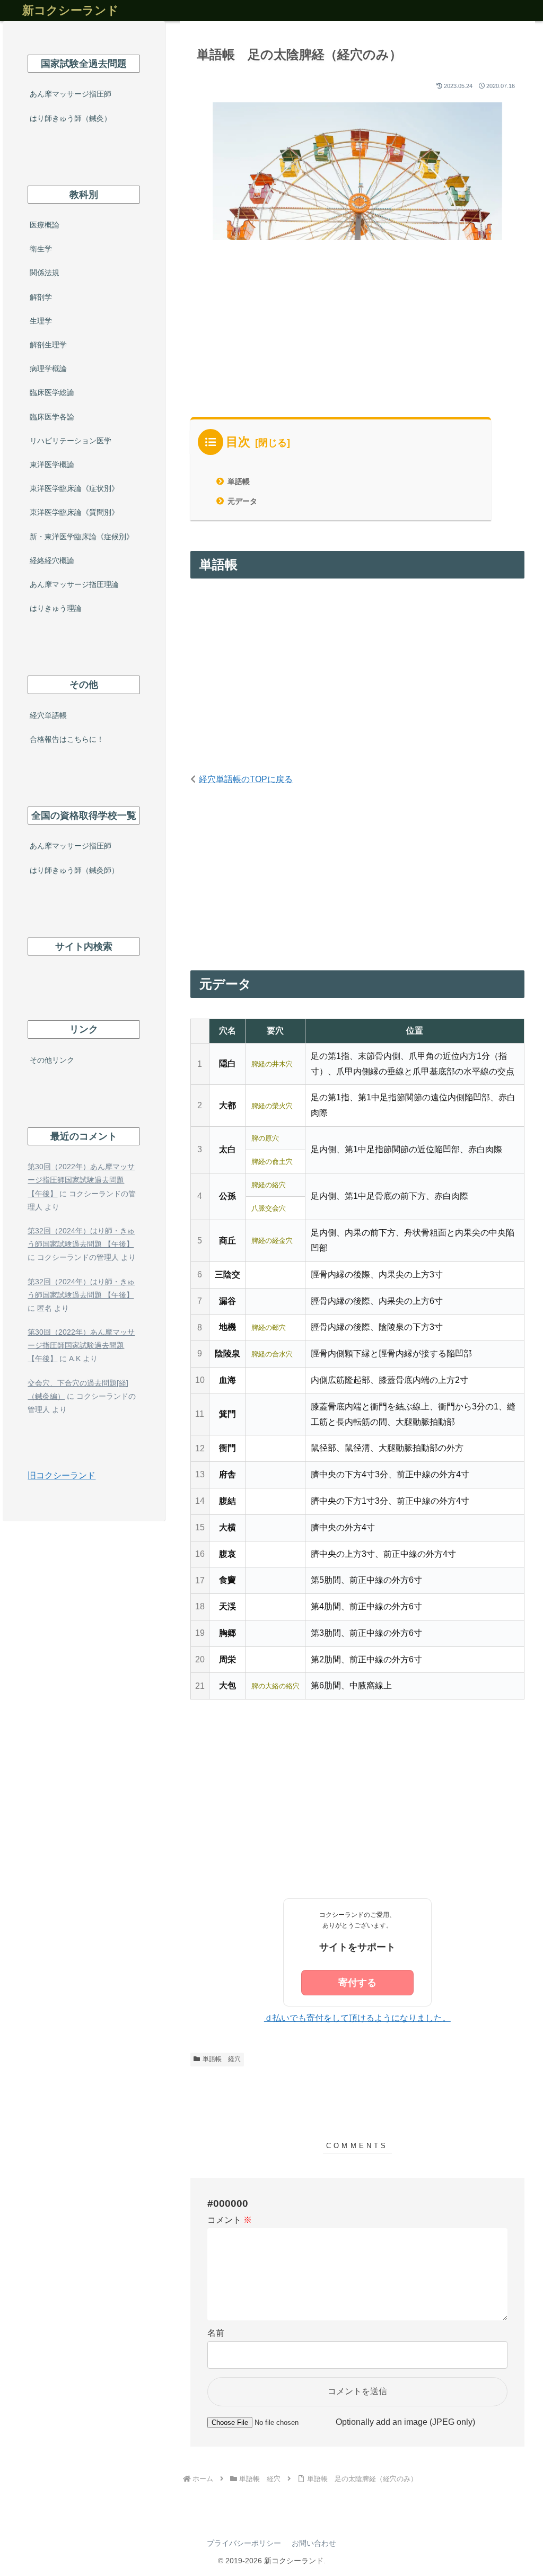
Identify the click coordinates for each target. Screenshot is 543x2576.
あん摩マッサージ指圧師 (71, 94)
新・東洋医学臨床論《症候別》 (82, 537)
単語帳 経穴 (222, 2059)
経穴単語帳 (48, 715)
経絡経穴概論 (52, 560)
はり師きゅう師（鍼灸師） (74, 870)
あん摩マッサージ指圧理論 (74, 584)
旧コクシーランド (62, 1475)
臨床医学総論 (52, 392)
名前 (216, 2333)
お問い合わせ (314, 2543)
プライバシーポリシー (244, 2543)
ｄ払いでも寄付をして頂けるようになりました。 (357, 2018)
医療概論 (45, 225)
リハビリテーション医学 (71, 441)
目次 (238, 442)
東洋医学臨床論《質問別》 (74, 512)
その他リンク (52, 1060)
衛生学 (41, 249)
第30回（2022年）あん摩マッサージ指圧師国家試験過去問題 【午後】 (81, 1180)
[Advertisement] (357, 338)
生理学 (41, 321)
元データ (242, 501)
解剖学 (41, 297)
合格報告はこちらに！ (67, 739)
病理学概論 (48, 369)
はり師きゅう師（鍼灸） (71, 118)
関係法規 (45, 273)
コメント (230, 2220)
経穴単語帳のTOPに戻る (246, 779)
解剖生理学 (48, 345)
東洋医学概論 (52, 465)
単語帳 (239, 481)
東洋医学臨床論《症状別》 (74, 488)
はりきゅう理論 (56, 608)
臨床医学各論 (52, 417)
